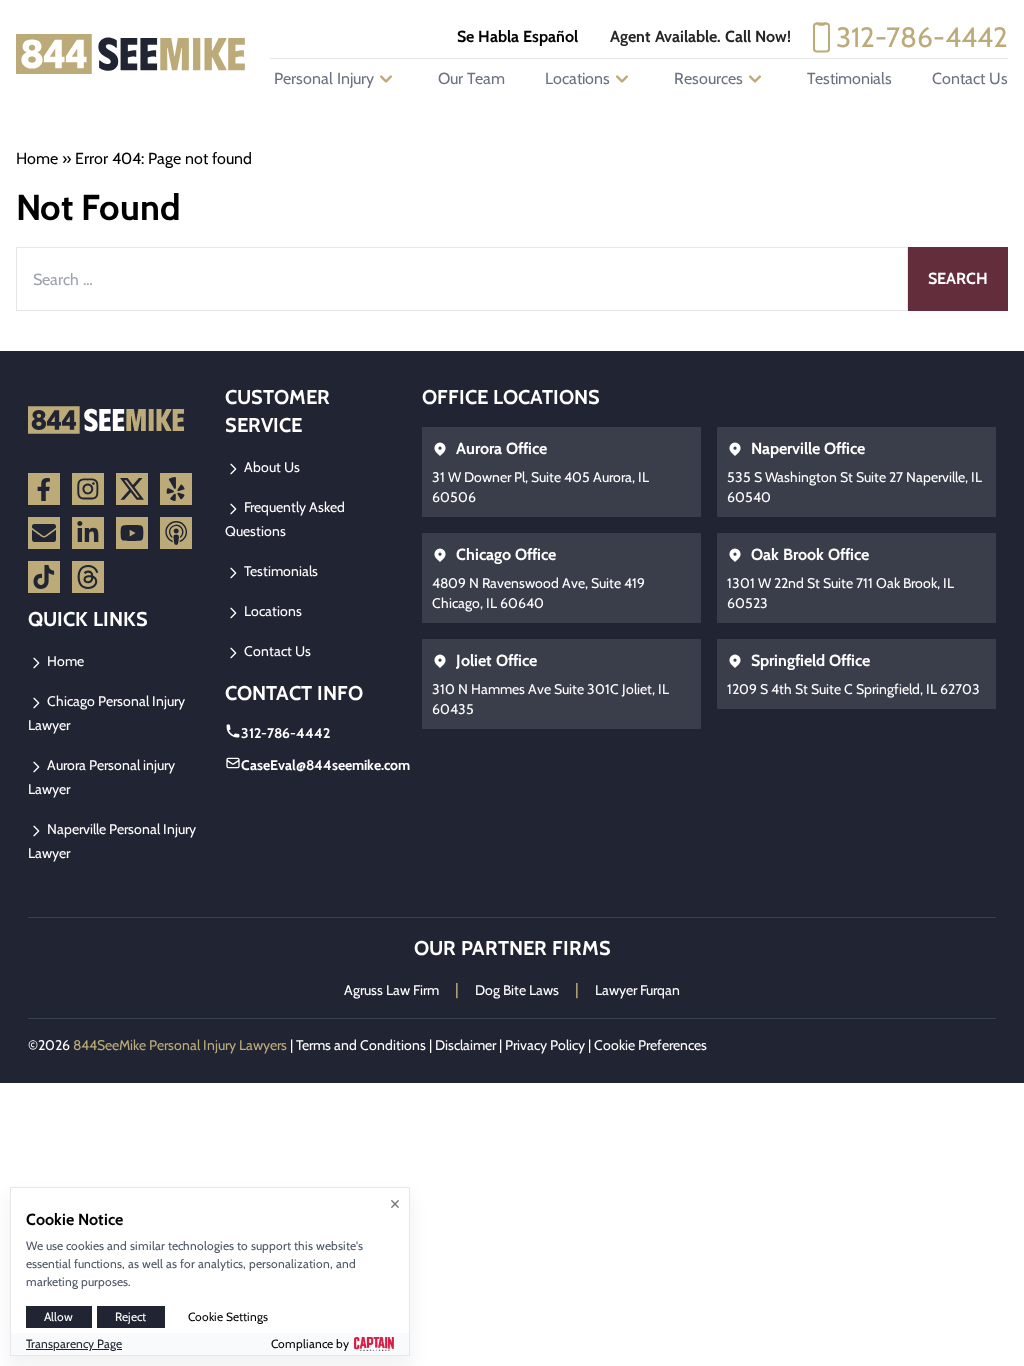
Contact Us (970, 78)
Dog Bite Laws (517, 990)
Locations (271, 611)
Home (37, 158)
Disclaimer (465, 1045)
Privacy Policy (545, 1045)
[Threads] (88, 577)
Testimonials (849, 78)
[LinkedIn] (88, 533)
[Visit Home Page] (131, 54)
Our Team (471, 78)
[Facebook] (44, 489)
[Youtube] (132, 533)
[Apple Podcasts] (176, 533)
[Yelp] (176, 489)
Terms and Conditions (361, 1045)
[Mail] (44, 533)
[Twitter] (132, 489)
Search (958, 278)
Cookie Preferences (650, 1045)
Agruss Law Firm (391, 990)
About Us (270, 467)
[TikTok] (44, 577)
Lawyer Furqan (637, 990)
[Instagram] (88, 489)
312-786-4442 (922, 37)
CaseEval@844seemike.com (325, 765)
